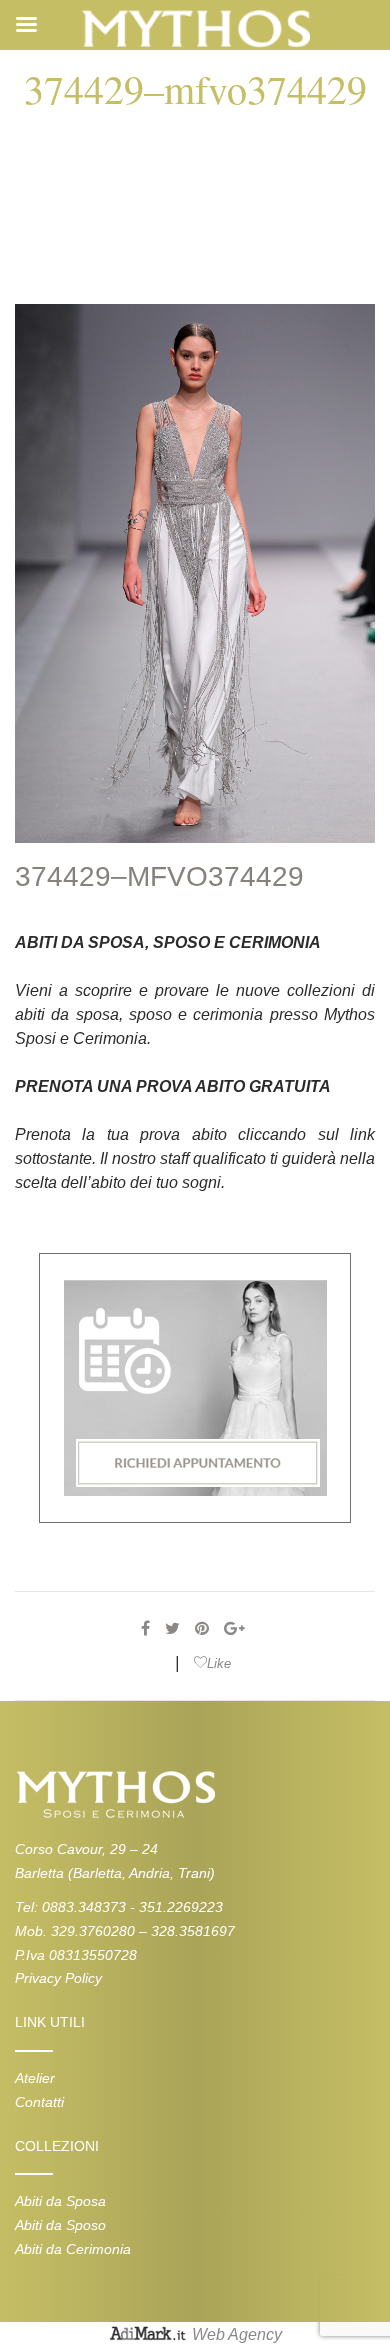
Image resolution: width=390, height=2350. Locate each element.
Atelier (35, 2078)
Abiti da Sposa (60, 2201)
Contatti (39, 2102)
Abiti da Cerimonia (73, 2249)
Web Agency (237, 2334)
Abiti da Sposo (60, 2225)
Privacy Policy (58, 1978)
